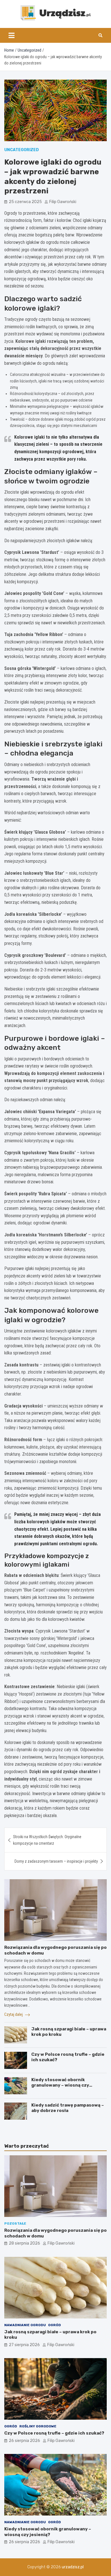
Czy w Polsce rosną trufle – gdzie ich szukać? (54, 2433)
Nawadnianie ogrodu (25, 2325)
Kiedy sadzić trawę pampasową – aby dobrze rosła (68, 2108)
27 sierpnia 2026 (24, 2345)
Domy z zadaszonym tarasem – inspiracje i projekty (56, 1861)
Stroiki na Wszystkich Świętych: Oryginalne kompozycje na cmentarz (47, 1840)
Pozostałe (15, 2223)
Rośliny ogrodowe (38, 2426)
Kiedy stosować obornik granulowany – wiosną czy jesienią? (60, 2085)
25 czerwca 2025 (25, 202)
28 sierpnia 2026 (24, 2243)
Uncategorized (21, 150)
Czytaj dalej (14, 2014)
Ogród (55, 2325)
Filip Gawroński (63, 202)
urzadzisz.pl (73, 2567)
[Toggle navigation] (12, 35)
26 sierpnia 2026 (24, 2441)
